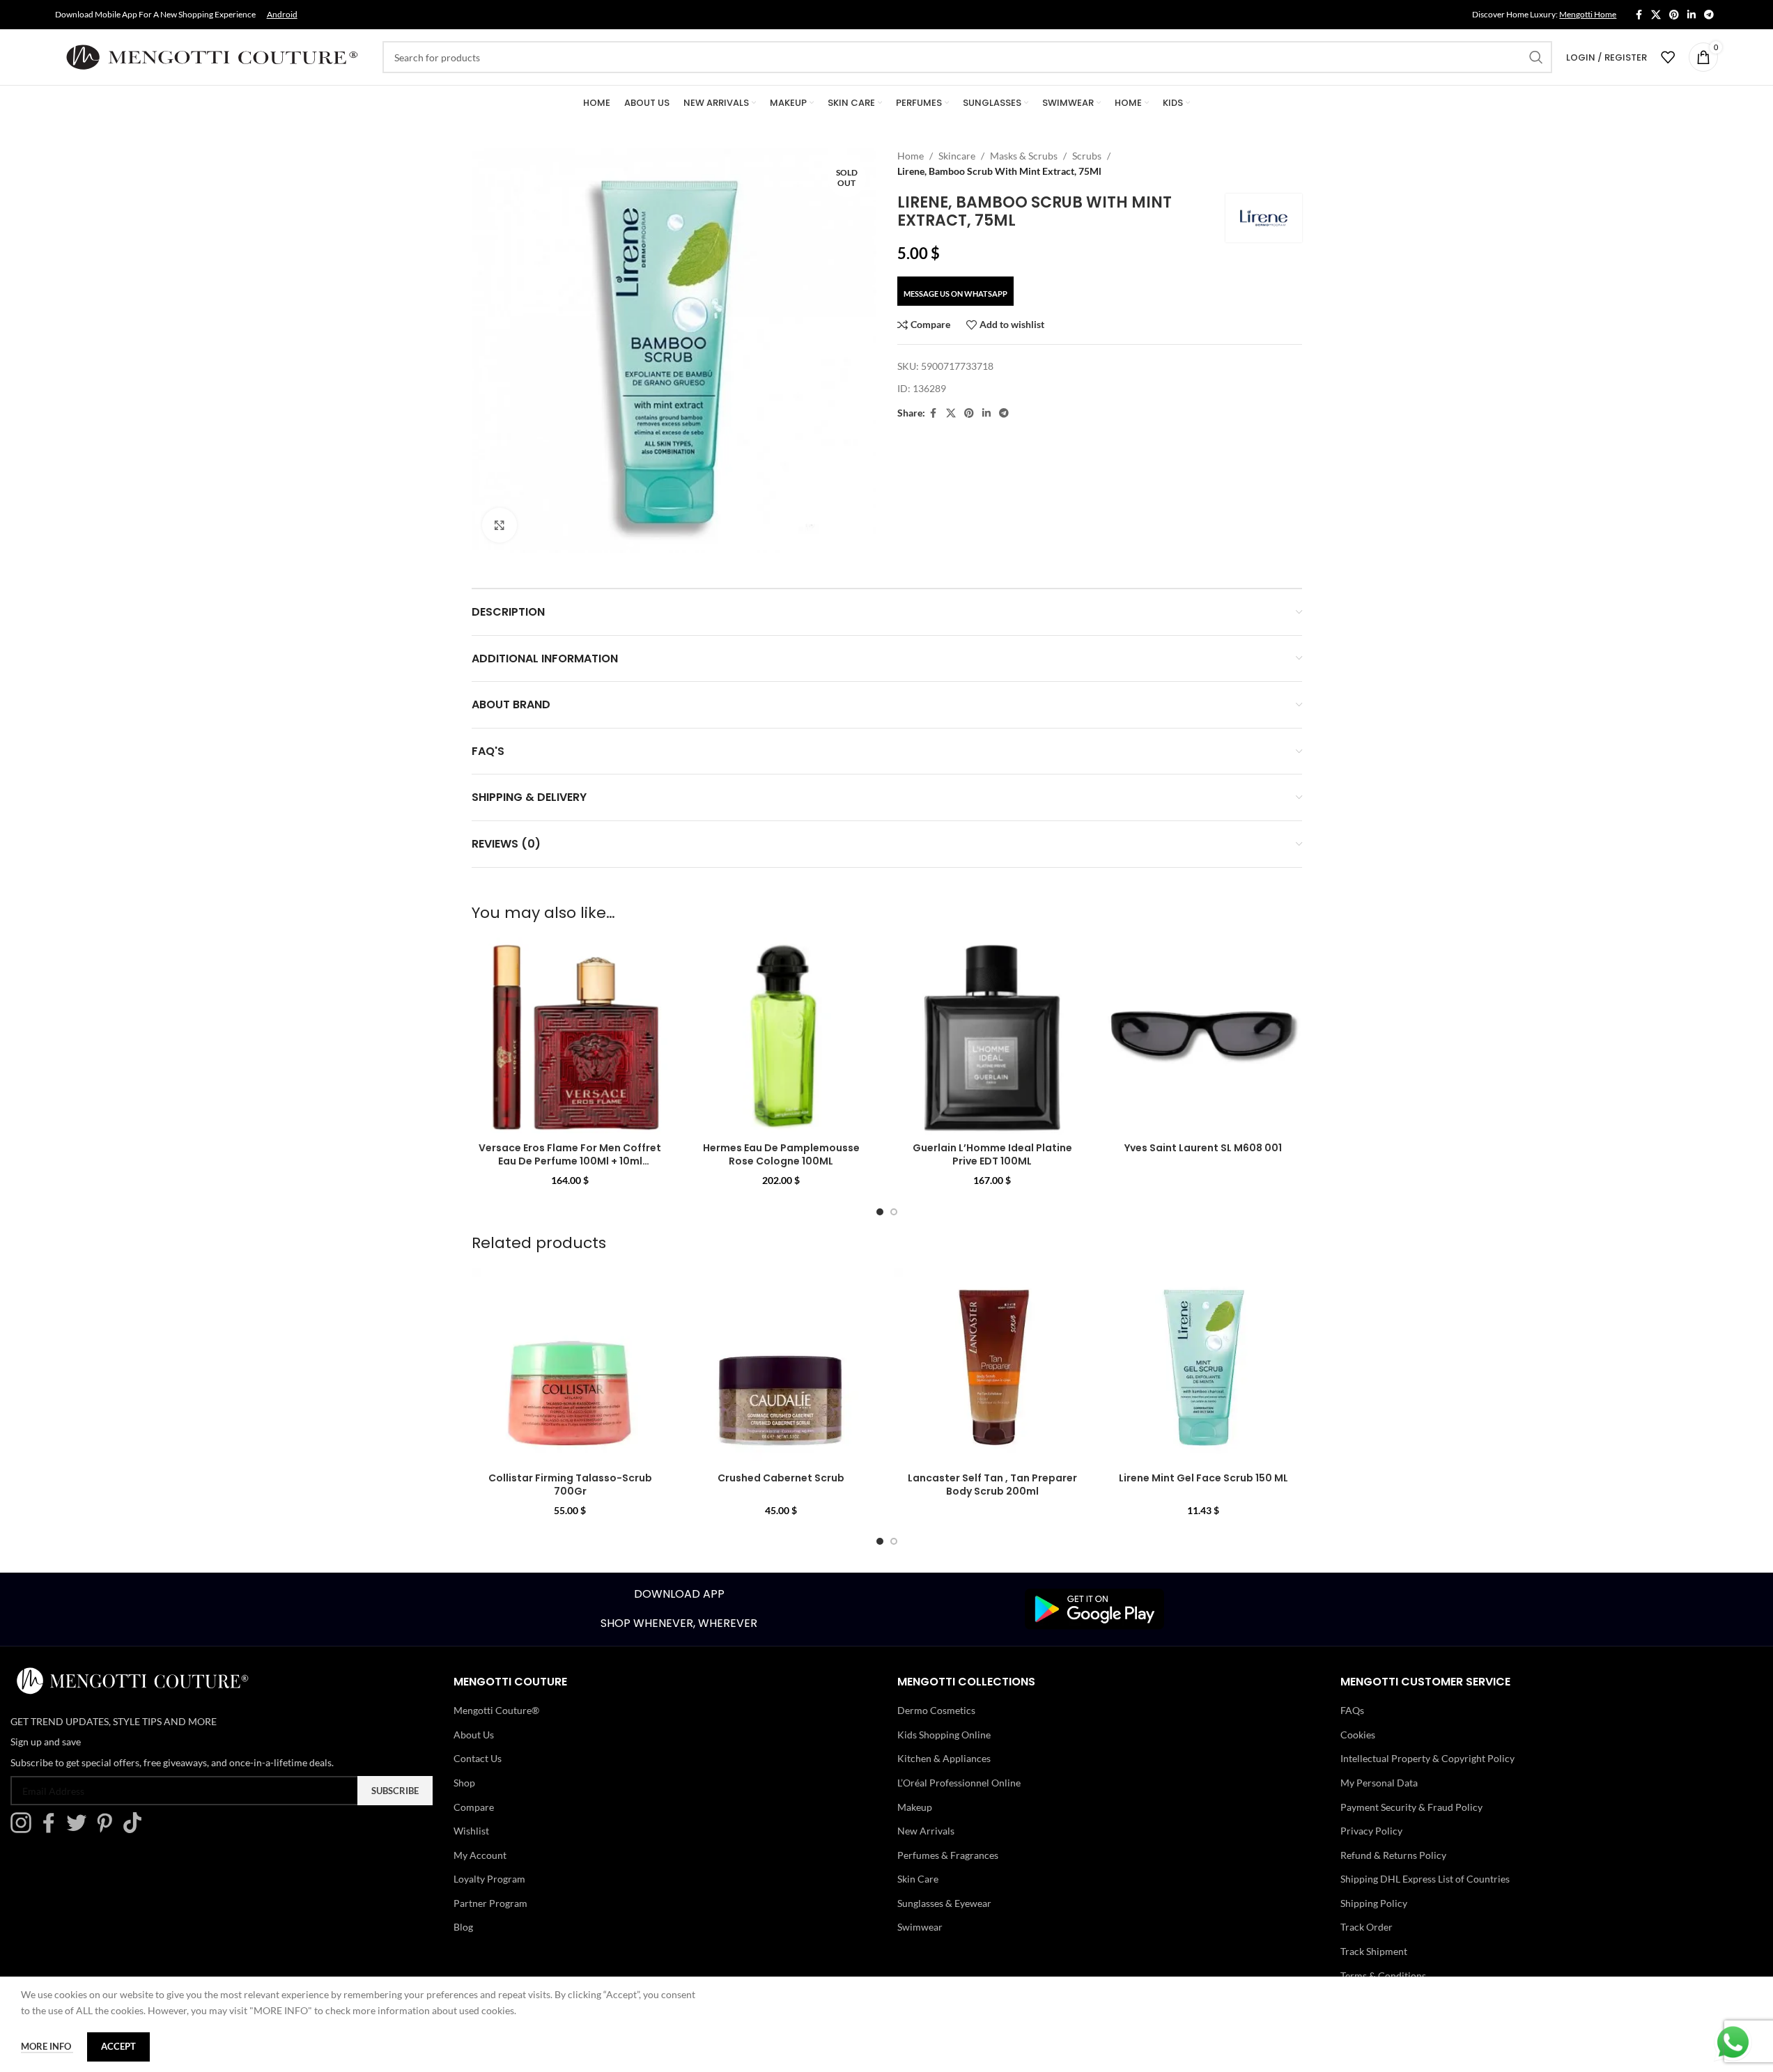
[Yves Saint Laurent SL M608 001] (1203, 1036)
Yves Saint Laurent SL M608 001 (1203, 1148)
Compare (474, 1807)
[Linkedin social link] (1691, 15)
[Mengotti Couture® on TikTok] (136, 1829)
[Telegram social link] (1709, 15)
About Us (474, 1735)
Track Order (1366, 1927)
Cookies (1358, 1735)
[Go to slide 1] (880, 1212)
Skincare (957, 156)
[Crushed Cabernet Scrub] (781, 1367)
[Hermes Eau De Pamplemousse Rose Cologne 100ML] (781, 1036)
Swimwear (920, 1927)
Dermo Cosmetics (936, 1710)
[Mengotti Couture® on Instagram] (24, 1829)
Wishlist (471, 1831)
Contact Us (478, 1758)
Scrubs (1087, 156)
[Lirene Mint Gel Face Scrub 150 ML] (1203, 1367)
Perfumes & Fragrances (948, 1855)
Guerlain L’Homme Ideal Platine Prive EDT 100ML (992, 1155)
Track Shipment (1374, 1951)
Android (282, 14)
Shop (464, 1783)
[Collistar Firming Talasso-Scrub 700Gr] (570, 1367)
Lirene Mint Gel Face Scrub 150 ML (1203, 1478)
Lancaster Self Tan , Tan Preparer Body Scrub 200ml (992, 1485)
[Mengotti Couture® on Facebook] (52, 1829)
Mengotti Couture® (496, 1710)
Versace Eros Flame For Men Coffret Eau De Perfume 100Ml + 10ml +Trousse (570, 1161)
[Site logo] (212, 56)
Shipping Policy (1374, 1903)
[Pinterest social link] (1674, 15)
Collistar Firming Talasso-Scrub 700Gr (570, 1485)
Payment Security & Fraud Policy (1411, 1807)
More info (47, 2046)
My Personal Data (1379, 1783)
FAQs (1352, 1710)
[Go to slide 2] (894, 1212)
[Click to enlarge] (500, 525)
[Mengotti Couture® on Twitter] (80, 1829)
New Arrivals (926, 1831)
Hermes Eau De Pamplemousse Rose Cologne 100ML (781, 1155)
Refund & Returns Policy (1393, 1855)
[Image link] (1094, 1608)
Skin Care (918, 1879)
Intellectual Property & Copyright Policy (1427, 1758)
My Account (480, 1855)
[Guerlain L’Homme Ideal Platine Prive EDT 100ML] (992, 1036)
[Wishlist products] (1668, 57)
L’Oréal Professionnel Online (959, 1783)
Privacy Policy (1371, 1831)
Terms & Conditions (1383, 1976)
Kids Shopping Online (944, 1735)
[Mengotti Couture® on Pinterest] (108, 1829)
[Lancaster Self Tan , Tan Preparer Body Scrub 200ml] (992, 1367)
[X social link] (1656, 15)
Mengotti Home (1588, 14)
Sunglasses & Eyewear (944, 1903)
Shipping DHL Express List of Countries (1425, 1879)
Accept (118, 2046)
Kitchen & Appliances (944, 1758)
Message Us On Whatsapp (955, 294)
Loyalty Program (489, 1879)
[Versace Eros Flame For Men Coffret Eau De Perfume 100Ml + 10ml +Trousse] (570, 1036)
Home (911, 156)
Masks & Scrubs (1024, 156)
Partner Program (490, 1903)
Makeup (915, 1807)
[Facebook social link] (1639, 15)
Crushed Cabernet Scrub (781, 1478)
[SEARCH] (1536, 57)
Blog (463, 1927)
